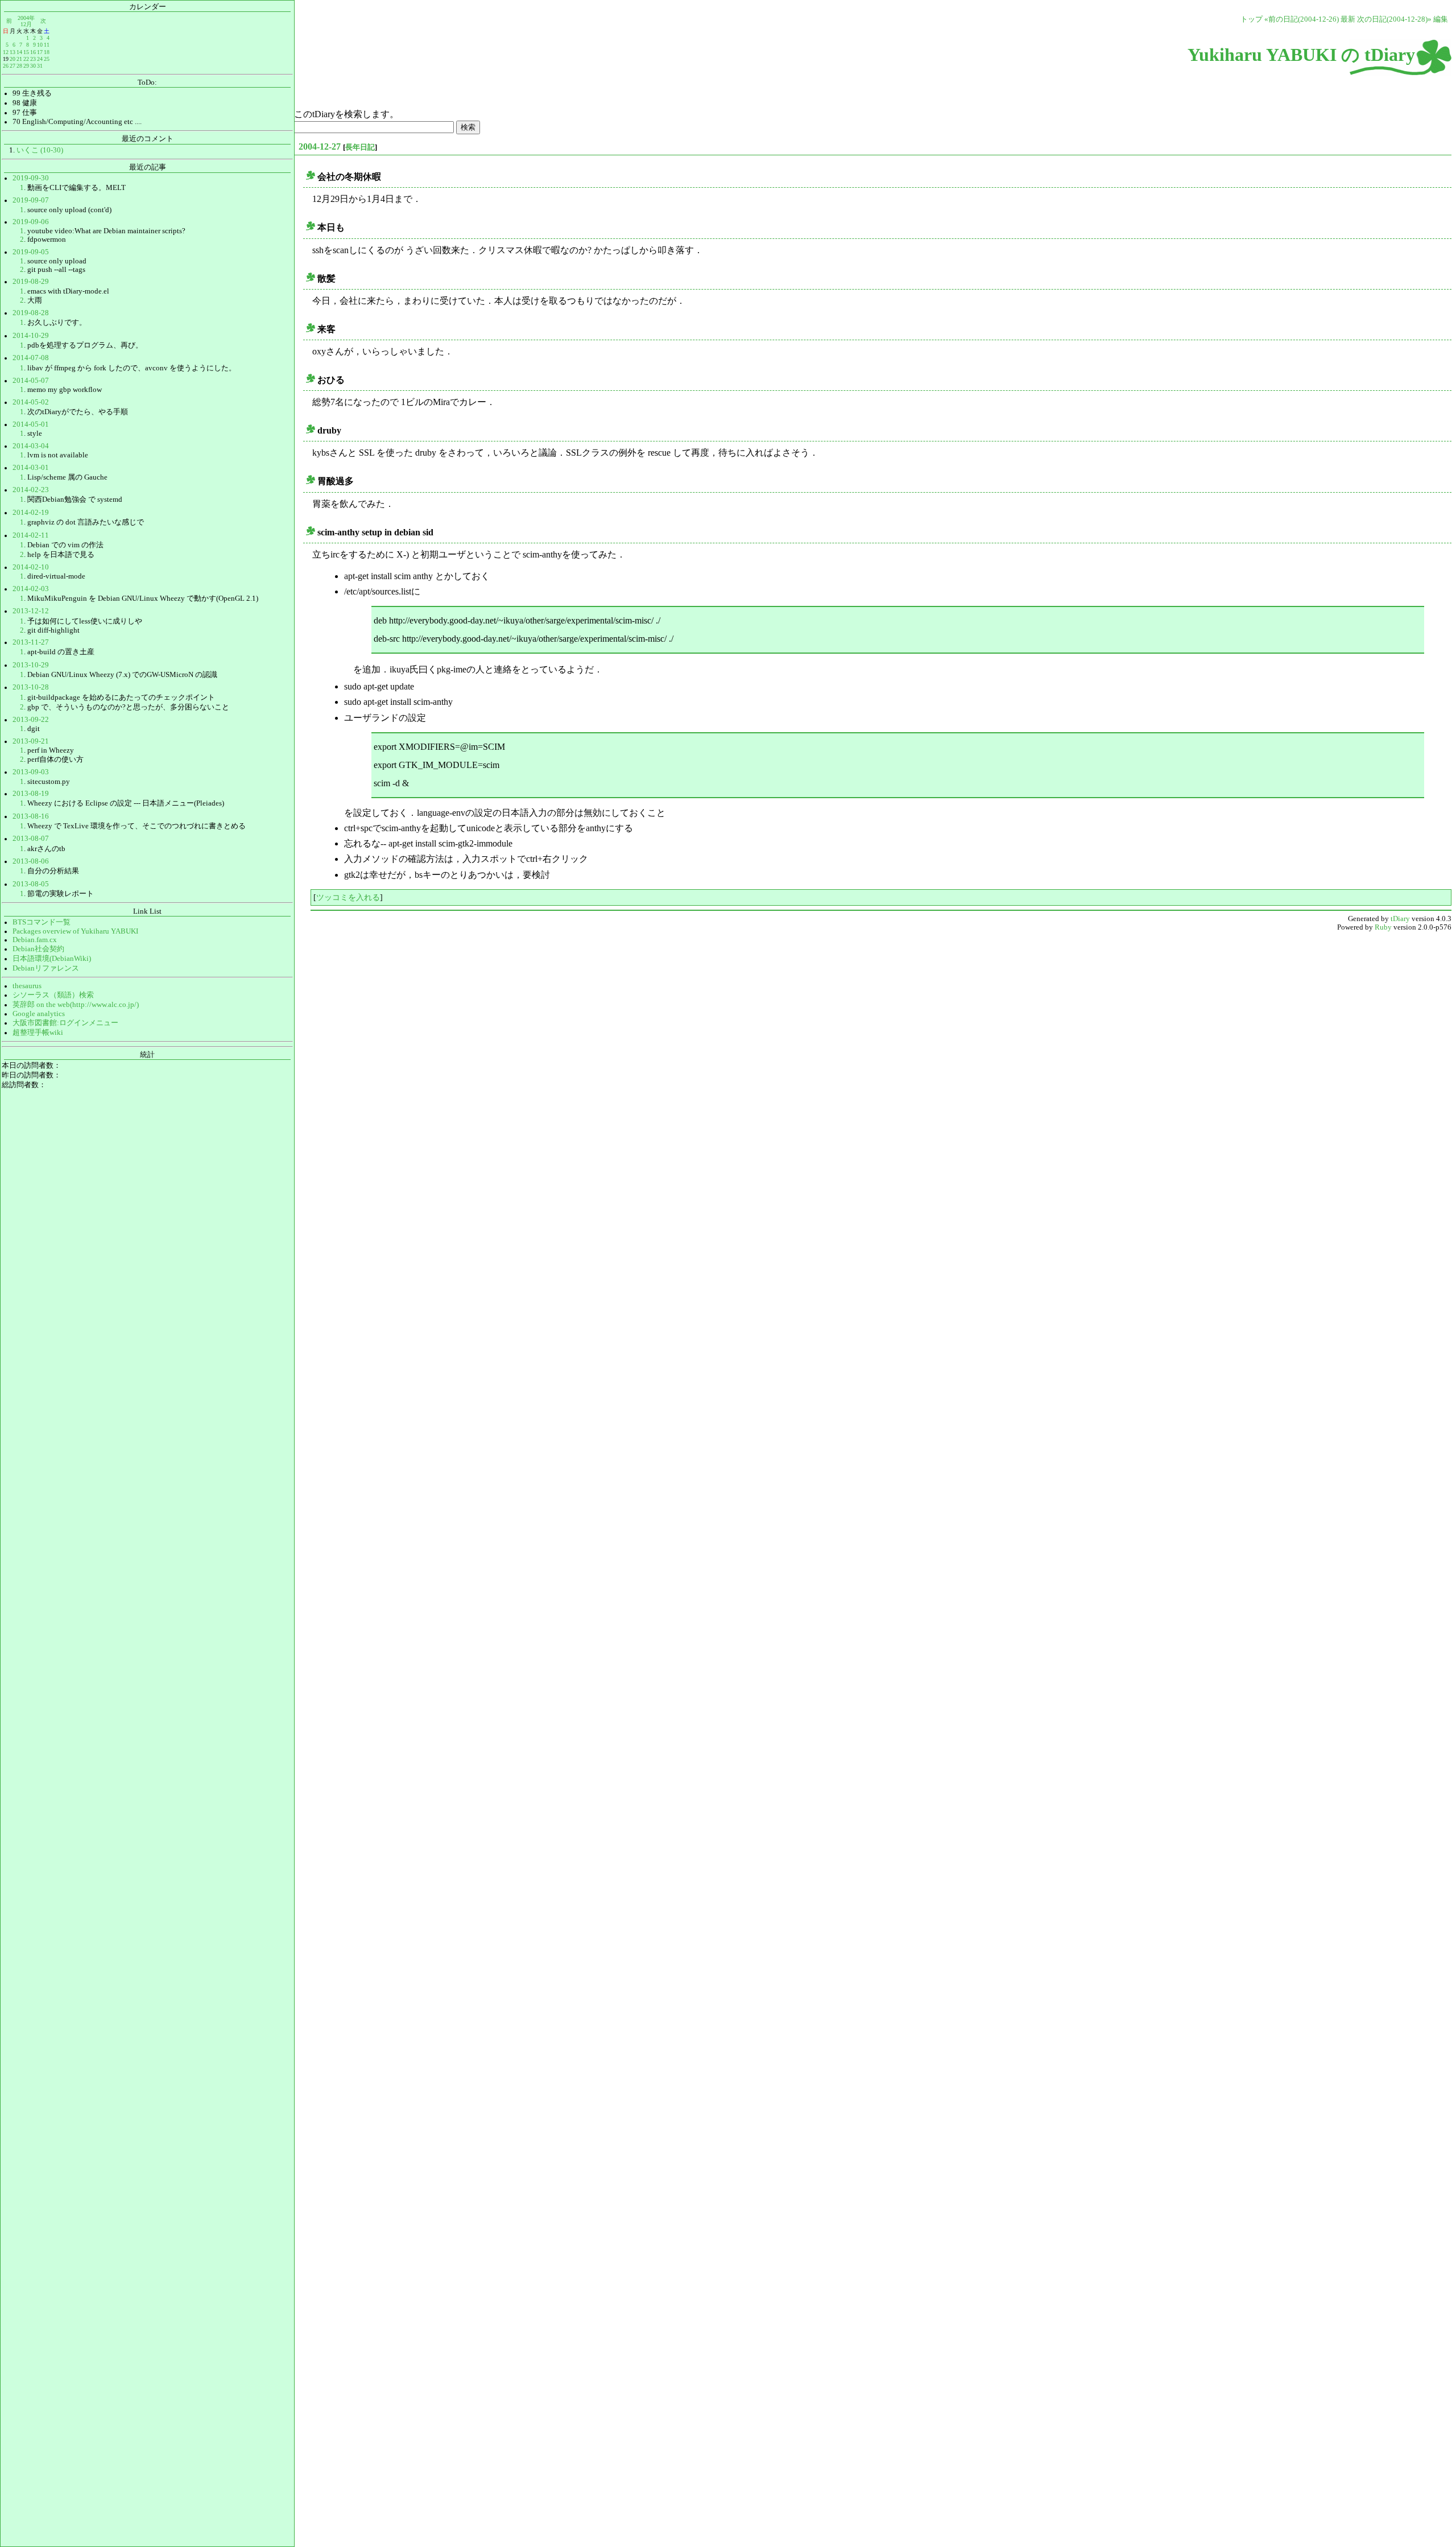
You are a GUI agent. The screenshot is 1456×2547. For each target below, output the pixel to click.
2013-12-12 (31, 611)
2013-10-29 (31, 665)
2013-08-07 (31, 839)
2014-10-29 (31, 336)
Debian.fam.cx (35, 940)
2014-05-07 (31, 381)
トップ (1252, 19)
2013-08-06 (31, 861)
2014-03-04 (31, 446)
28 (19, 66)
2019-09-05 (31, 252)
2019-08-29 (31, 282)
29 (26, 66)
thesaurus (27, 986)
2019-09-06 (31, 222)
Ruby (1383, 927)
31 (40, 66)
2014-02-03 (31, 589)
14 (19, 52)
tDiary (1400, 919)
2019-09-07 (31, 200)
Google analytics (39, 1014)
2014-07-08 (31, 358)
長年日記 (360, 147)
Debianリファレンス (46, 968)
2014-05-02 (31, 402)
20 (13, 59)
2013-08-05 (31, 884)
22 (26, 59)
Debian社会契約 (38, 949)
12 (6, 52)
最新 (1348, 19)
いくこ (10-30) (40, 150)
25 (47, 59)
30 (33, 66)
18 (47, 52)
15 (26, 52)
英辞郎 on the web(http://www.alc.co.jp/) (76, 1005)
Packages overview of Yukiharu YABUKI (75, 931)
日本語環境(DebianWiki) (52, 959)
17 (40, 52)
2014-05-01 (31, 424)
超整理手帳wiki (38, 1033)
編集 (1441, 19)
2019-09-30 (31, 178)
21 (19, 59)
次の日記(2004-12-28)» (1394, 19)
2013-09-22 (31, 720)
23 (33, 59)
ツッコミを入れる (348, 897)
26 (6, 66)
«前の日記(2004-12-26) (1302, 19)
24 (40, 59)
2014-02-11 (31, 535)
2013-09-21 (31, 741)
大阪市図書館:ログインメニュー (65, 1023)
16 (33, 52)
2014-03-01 (31, 468)
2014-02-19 (31, 513)
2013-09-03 (31, 772)
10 (40, 45)
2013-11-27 (31, 642)
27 (13, 66)
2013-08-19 (31, 794)
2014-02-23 (31, 490)
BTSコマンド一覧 (42, 922)
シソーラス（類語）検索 (53, 995)
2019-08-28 (31, 313)
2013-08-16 (31, 816)
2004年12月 (26, 21)
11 (47, 45)
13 (13, 52)
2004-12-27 (320, 146)
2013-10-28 (31, 687)
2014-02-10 (31, 567)
